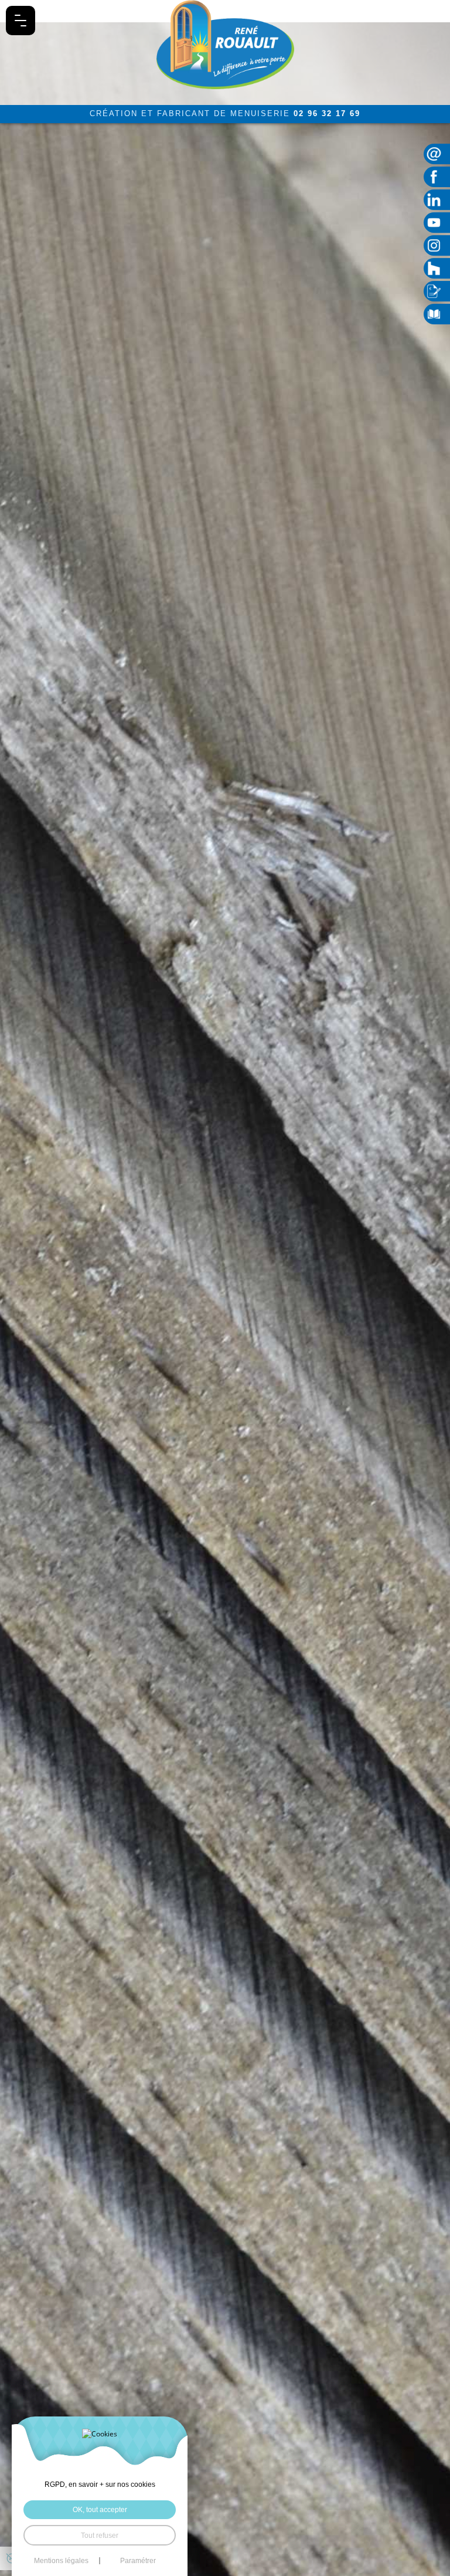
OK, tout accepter (100, 2509)
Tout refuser (100, 2535)
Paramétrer (138, 2561)
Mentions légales (61, 2561)
